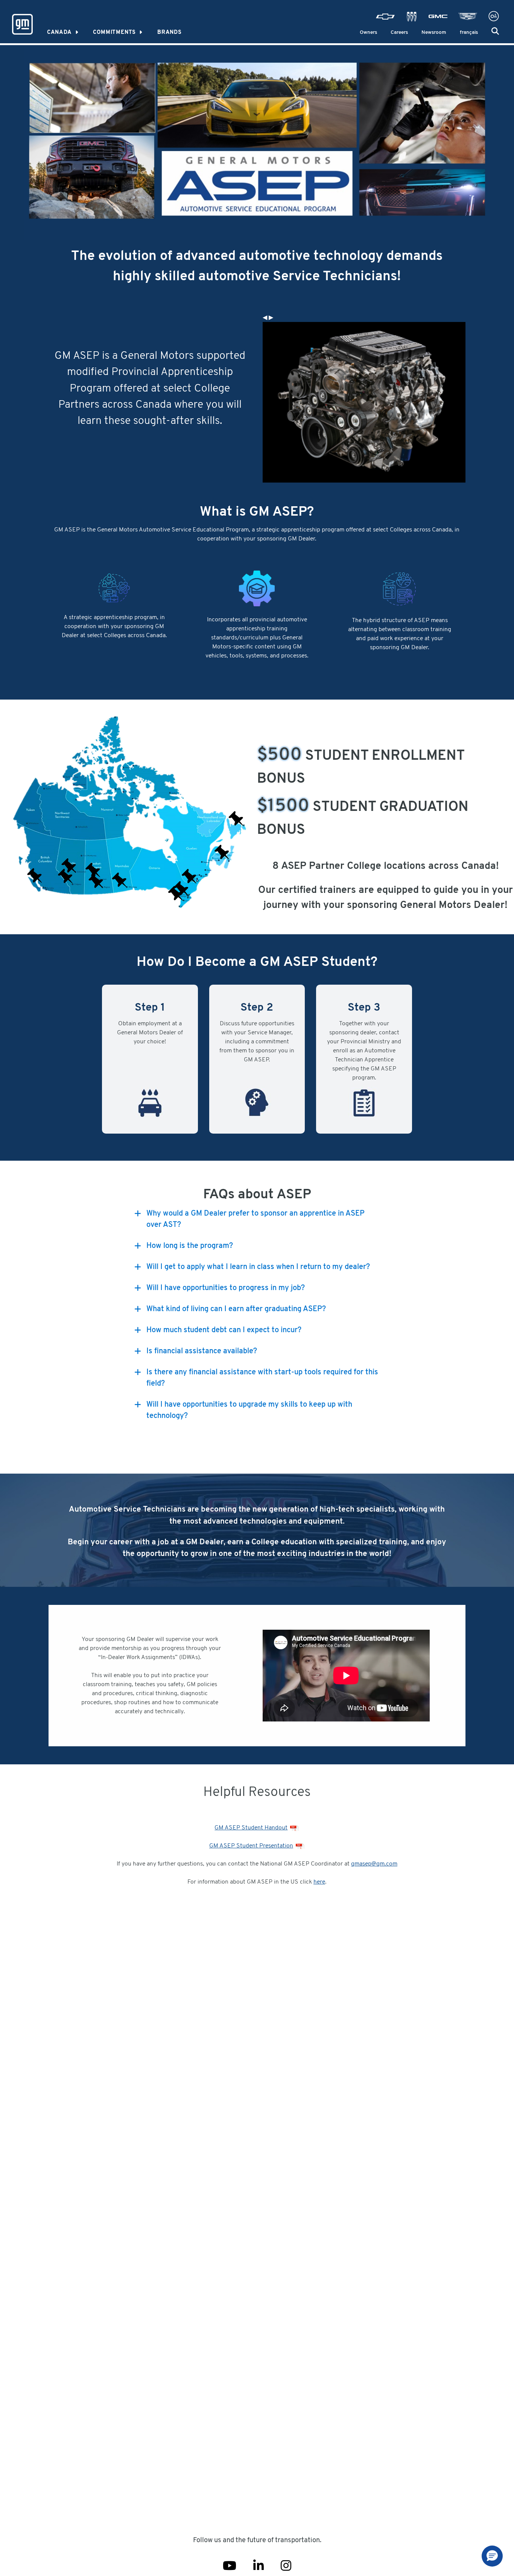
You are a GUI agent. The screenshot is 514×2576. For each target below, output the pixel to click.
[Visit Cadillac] (468, 17)
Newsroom (434, 33)
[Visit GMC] (438, 17)
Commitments (114, 33)
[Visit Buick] (412, 17)
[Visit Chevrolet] (385, 17)
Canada (59, 33)
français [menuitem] (469, 33)
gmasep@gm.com (374, 1864)
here (319, 1882)
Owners (368, 33)
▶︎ (271, 318)
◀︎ (265, 318)
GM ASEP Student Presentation (251, 1846)
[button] (495, 31)
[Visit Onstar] (494, 17)
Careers (399, 33)
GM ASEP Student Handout (251, 1828)
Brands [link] (170, 33)
